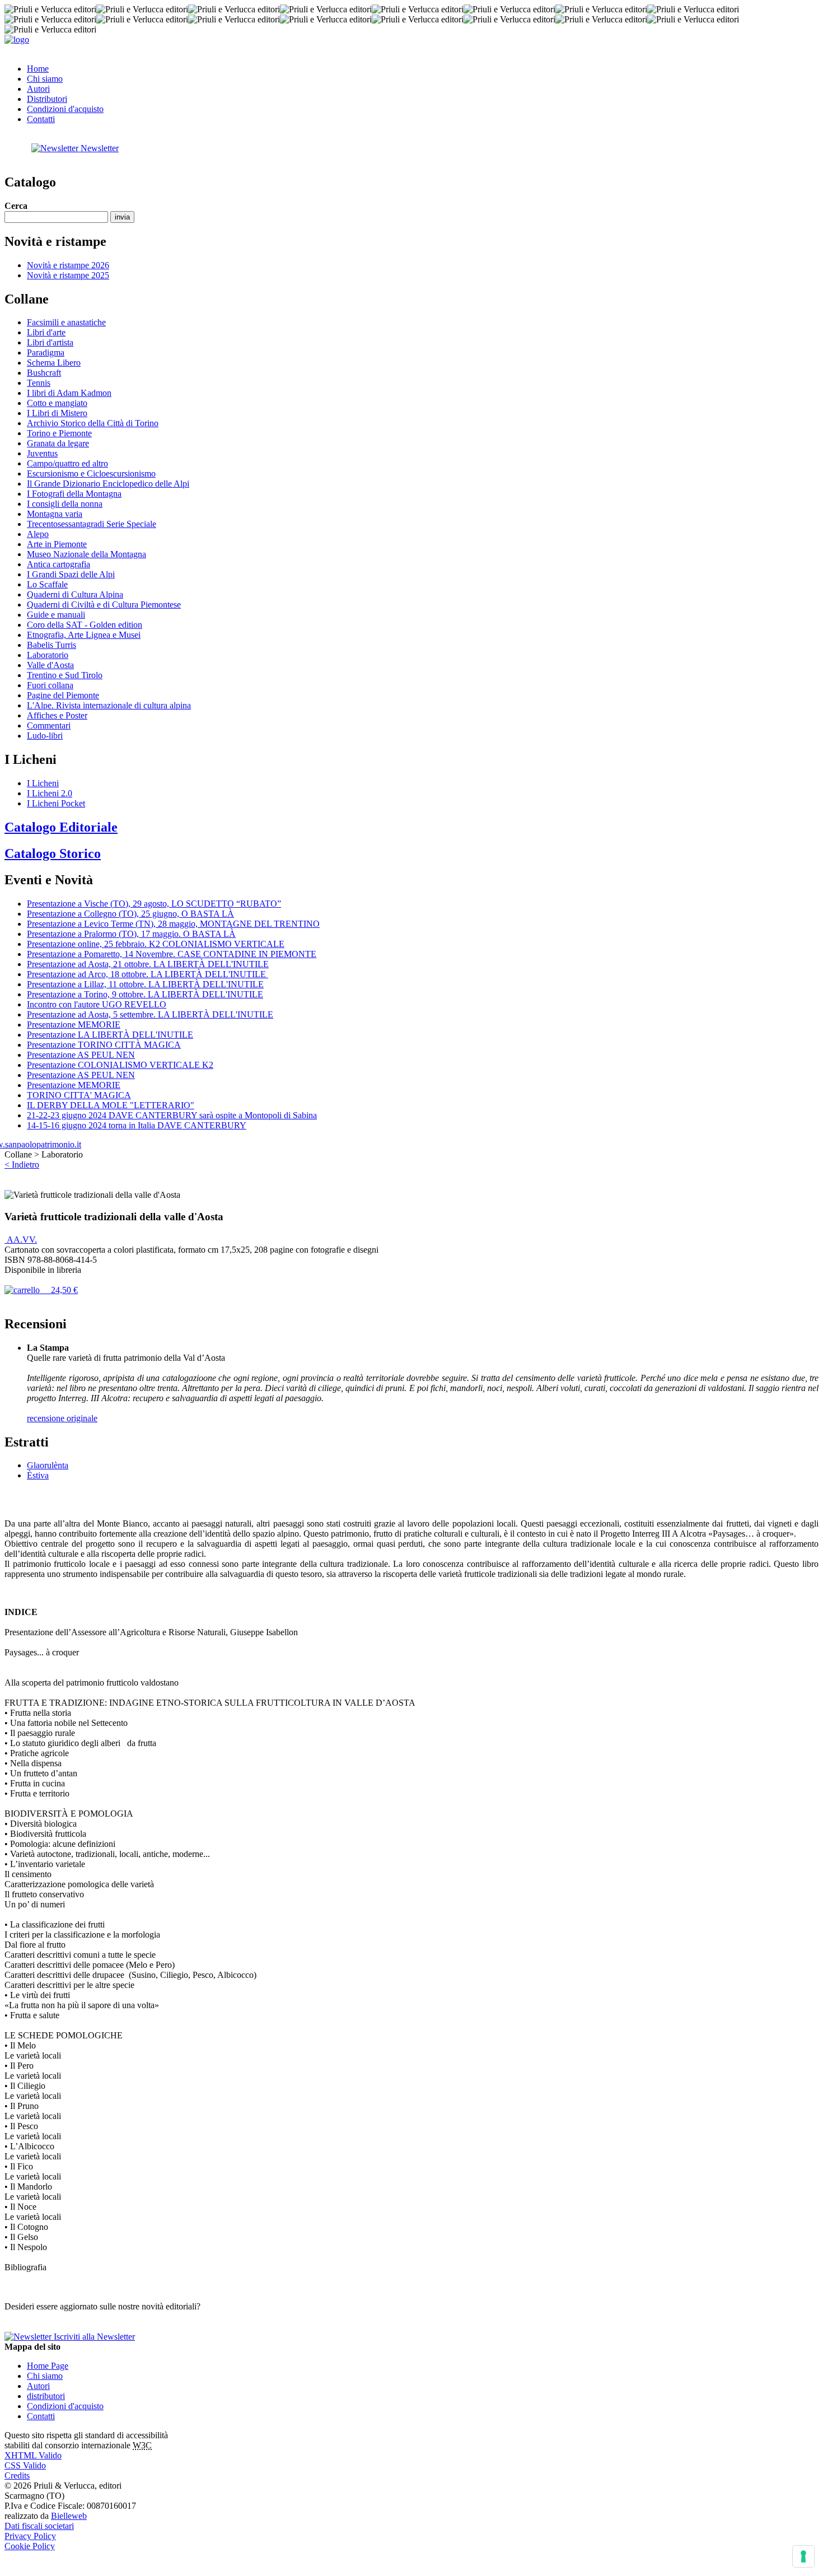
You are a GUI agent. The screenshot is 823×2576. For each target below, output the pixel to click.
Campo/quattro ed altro (67, 463)
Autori (38, 89)
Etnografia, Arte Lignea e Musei (84, 635)
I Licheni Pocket (56, 803)
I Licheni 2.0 (50, 793)
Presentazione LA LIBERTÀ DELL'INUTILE (110, 1035)
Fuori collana (50, 685)
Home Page (48, 2366)
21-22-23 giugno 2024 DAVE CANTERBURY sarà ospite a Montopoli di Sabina (172, 1115)
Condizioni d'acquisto (65, 109)
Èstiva (38, 1475)
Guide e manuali (56, 615)
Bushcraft (44, 373)
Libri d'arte (46, 332)
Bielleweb (69, 2516)
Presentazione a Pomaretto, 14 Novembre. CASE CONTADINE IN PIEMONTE (172, 954)
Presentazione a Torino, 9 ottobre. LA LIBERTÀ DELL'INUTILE (145, 994)
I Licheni (43, 783)
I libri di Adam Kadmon (69, 393)
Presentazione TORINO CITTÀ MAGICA (104, 1045)
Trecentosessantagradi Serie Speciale (92, 524)
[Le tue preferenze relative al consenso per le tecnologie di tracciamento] (803, 2556)
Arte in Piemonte (57, 544)
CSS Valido (25, 2465)
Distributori (47, 99)
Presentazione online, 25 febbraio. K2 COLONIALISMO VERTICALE (156, 944)
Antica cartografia (59, 564)
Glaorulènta (48, 1465)
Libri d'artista (50, 342)
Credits (17, 2475)
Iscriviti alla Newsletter (93, 2337)
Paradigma (46, 353)
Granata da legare (58, 443)
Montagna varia (55, 514)
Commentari (49, 725)
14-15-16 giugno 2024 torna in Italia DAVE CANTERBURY (137, 1125)
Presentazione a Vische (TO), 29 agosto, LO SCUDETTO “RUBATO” (154, 904)
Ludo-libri (45, 736)
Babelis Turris (52, 645)
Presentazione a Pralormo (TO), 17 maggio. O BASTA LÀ (131, 934)
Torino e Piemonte (59, 433)
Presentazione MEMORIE (74, 1025)
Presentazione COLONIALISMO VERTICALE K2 (120, 1065)
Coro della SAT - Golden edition (85, 625)
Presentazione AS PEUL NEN (81, 1055)
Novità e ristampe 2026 (68, 265)
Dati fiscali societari (39, 2526)
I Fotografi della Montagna (74, 494)
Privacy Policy (30, 2536)
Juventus (42, 453)
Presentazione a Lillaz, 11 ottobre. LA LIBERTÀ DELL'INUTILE (145, 984)
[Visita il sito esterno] (43, 1144)
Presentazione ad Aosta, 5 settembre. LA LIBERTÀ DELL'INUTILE (150, 1014)
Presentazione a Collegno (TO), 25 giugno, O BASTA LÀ (130, 914)
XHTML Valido (33, 2455)
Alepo (38, 534)
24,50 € (59, 1290)
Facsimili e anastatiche (66, 322)
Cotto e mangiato (57, 403)
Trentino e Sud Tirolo (65, 675)
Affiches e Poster (57, 715)
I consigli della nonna (65, 504)
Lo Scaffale (47, 584)
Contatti (41, 119)
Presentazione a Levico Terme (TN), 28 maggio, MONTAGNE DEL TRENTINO (173, 924)
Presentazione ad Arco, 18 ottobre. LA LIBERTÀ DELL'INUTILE (148, 974)
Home (38, 69)
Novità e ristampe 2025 (68, 275)
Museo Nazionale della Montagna (86, 554)
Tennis (39, 383)
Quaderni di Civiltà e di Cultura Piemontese (104, 605)
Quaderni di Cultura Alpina (75, 594)
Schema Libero (54, 363)
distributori (46, 2396)
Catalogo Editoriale (61, 827)
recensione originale (62, 1418)
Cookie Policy (30, 2546)
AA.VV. (21, 1240)
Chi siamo (45, 79)
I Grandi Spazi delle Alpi (71, 574)
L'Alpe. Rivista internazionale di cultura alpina (109, 705)
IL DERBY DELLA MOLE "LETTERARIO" (111, 1105)
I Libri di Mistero (57, 413)
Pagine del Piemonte (63, 695)
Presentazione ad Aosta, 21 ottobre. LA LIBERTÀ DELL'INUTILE (148, 964)
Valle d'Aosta (50, 665)
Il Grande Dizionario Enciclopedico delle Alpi (108, 484)
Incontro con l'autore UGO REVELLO (97, 1004)
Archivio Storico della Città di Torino (93, 423)
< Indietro (22, 1165)
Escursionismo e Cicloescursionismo (91, 473)
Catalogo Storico (53, 853)
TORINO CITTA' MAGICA (79, 1095)
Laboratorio (48, 655)
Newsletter (99, 148)
